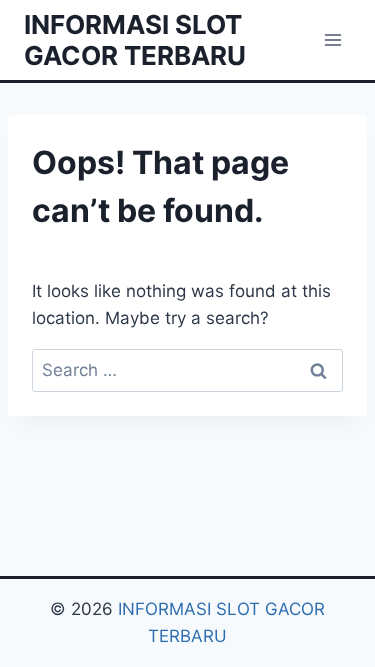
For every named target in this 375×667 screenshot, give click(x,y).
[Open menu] (332, 39)
